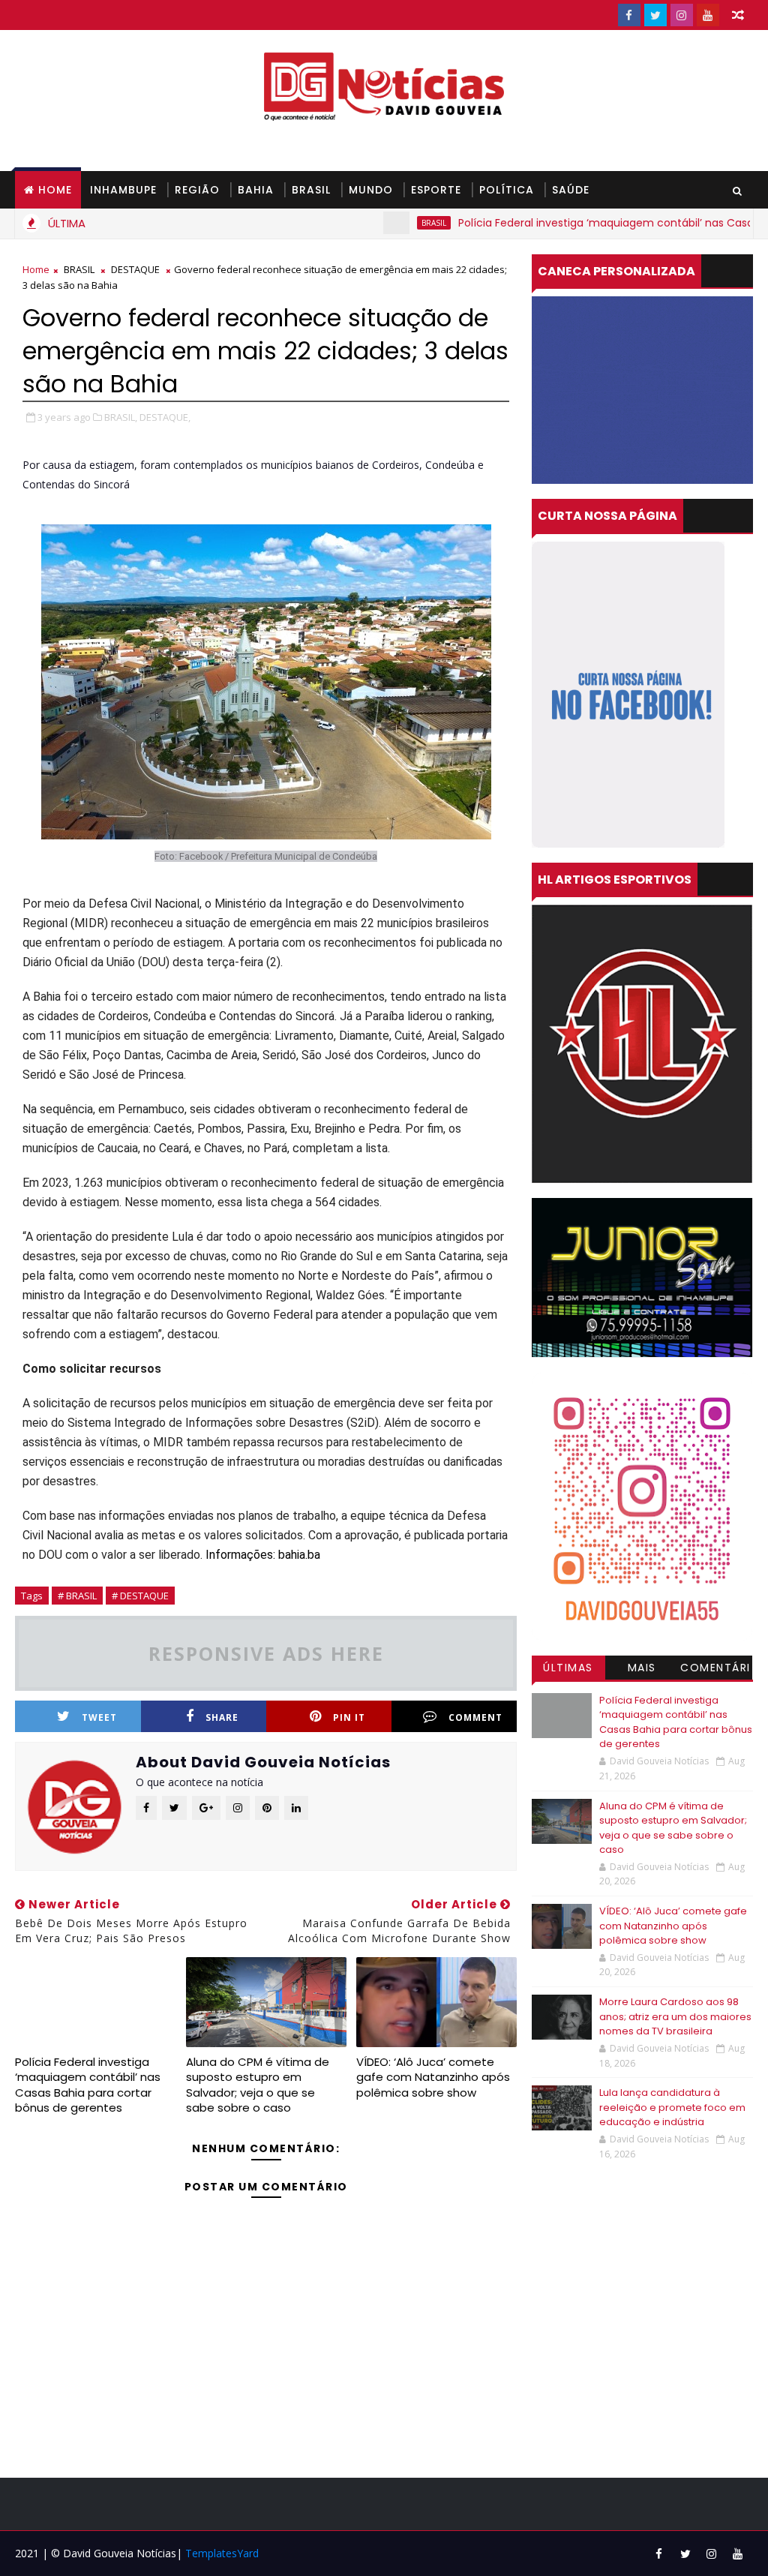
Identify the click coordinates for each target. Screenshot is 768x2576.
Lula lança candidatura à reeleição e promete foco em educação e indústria (672, 2107)
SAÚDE (571, 190)
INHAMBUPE (123, 190)
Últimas (568, 1668)
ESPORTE (436, 190)
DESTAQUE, (165, 417)
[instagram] (682, 15)
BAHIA (256, 190)
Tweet (99, 1717)
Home (55, 190)
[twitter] (655, 15)
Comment (475, 1717)
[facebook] (629, 15)
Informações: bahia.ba (263, 1555)
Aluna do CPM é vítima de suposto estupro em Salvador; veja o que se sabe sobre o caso (258, 2085)
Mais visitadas (642, 1670)
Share (222, 1717)
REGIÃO (197, 190)
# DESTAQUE (140, 1596)
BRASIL (311, 190)
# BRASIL (77, 1596)
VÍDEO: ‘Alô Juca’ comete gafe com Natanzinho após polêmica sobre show (433, 2077)
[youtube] (708, 15)
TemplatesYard (222, 2553)
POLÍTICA (507, 190)
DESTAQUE (135, 269)
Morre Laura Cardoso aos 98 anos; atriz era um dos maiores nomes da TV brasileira (675, 2016)
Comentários (715, 1670)
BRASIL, (121, 417)
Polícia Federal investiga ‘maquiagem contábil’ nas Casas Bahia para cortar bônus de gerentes (88, 2085)
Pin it (349, 1717)
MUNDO (371, 190)
